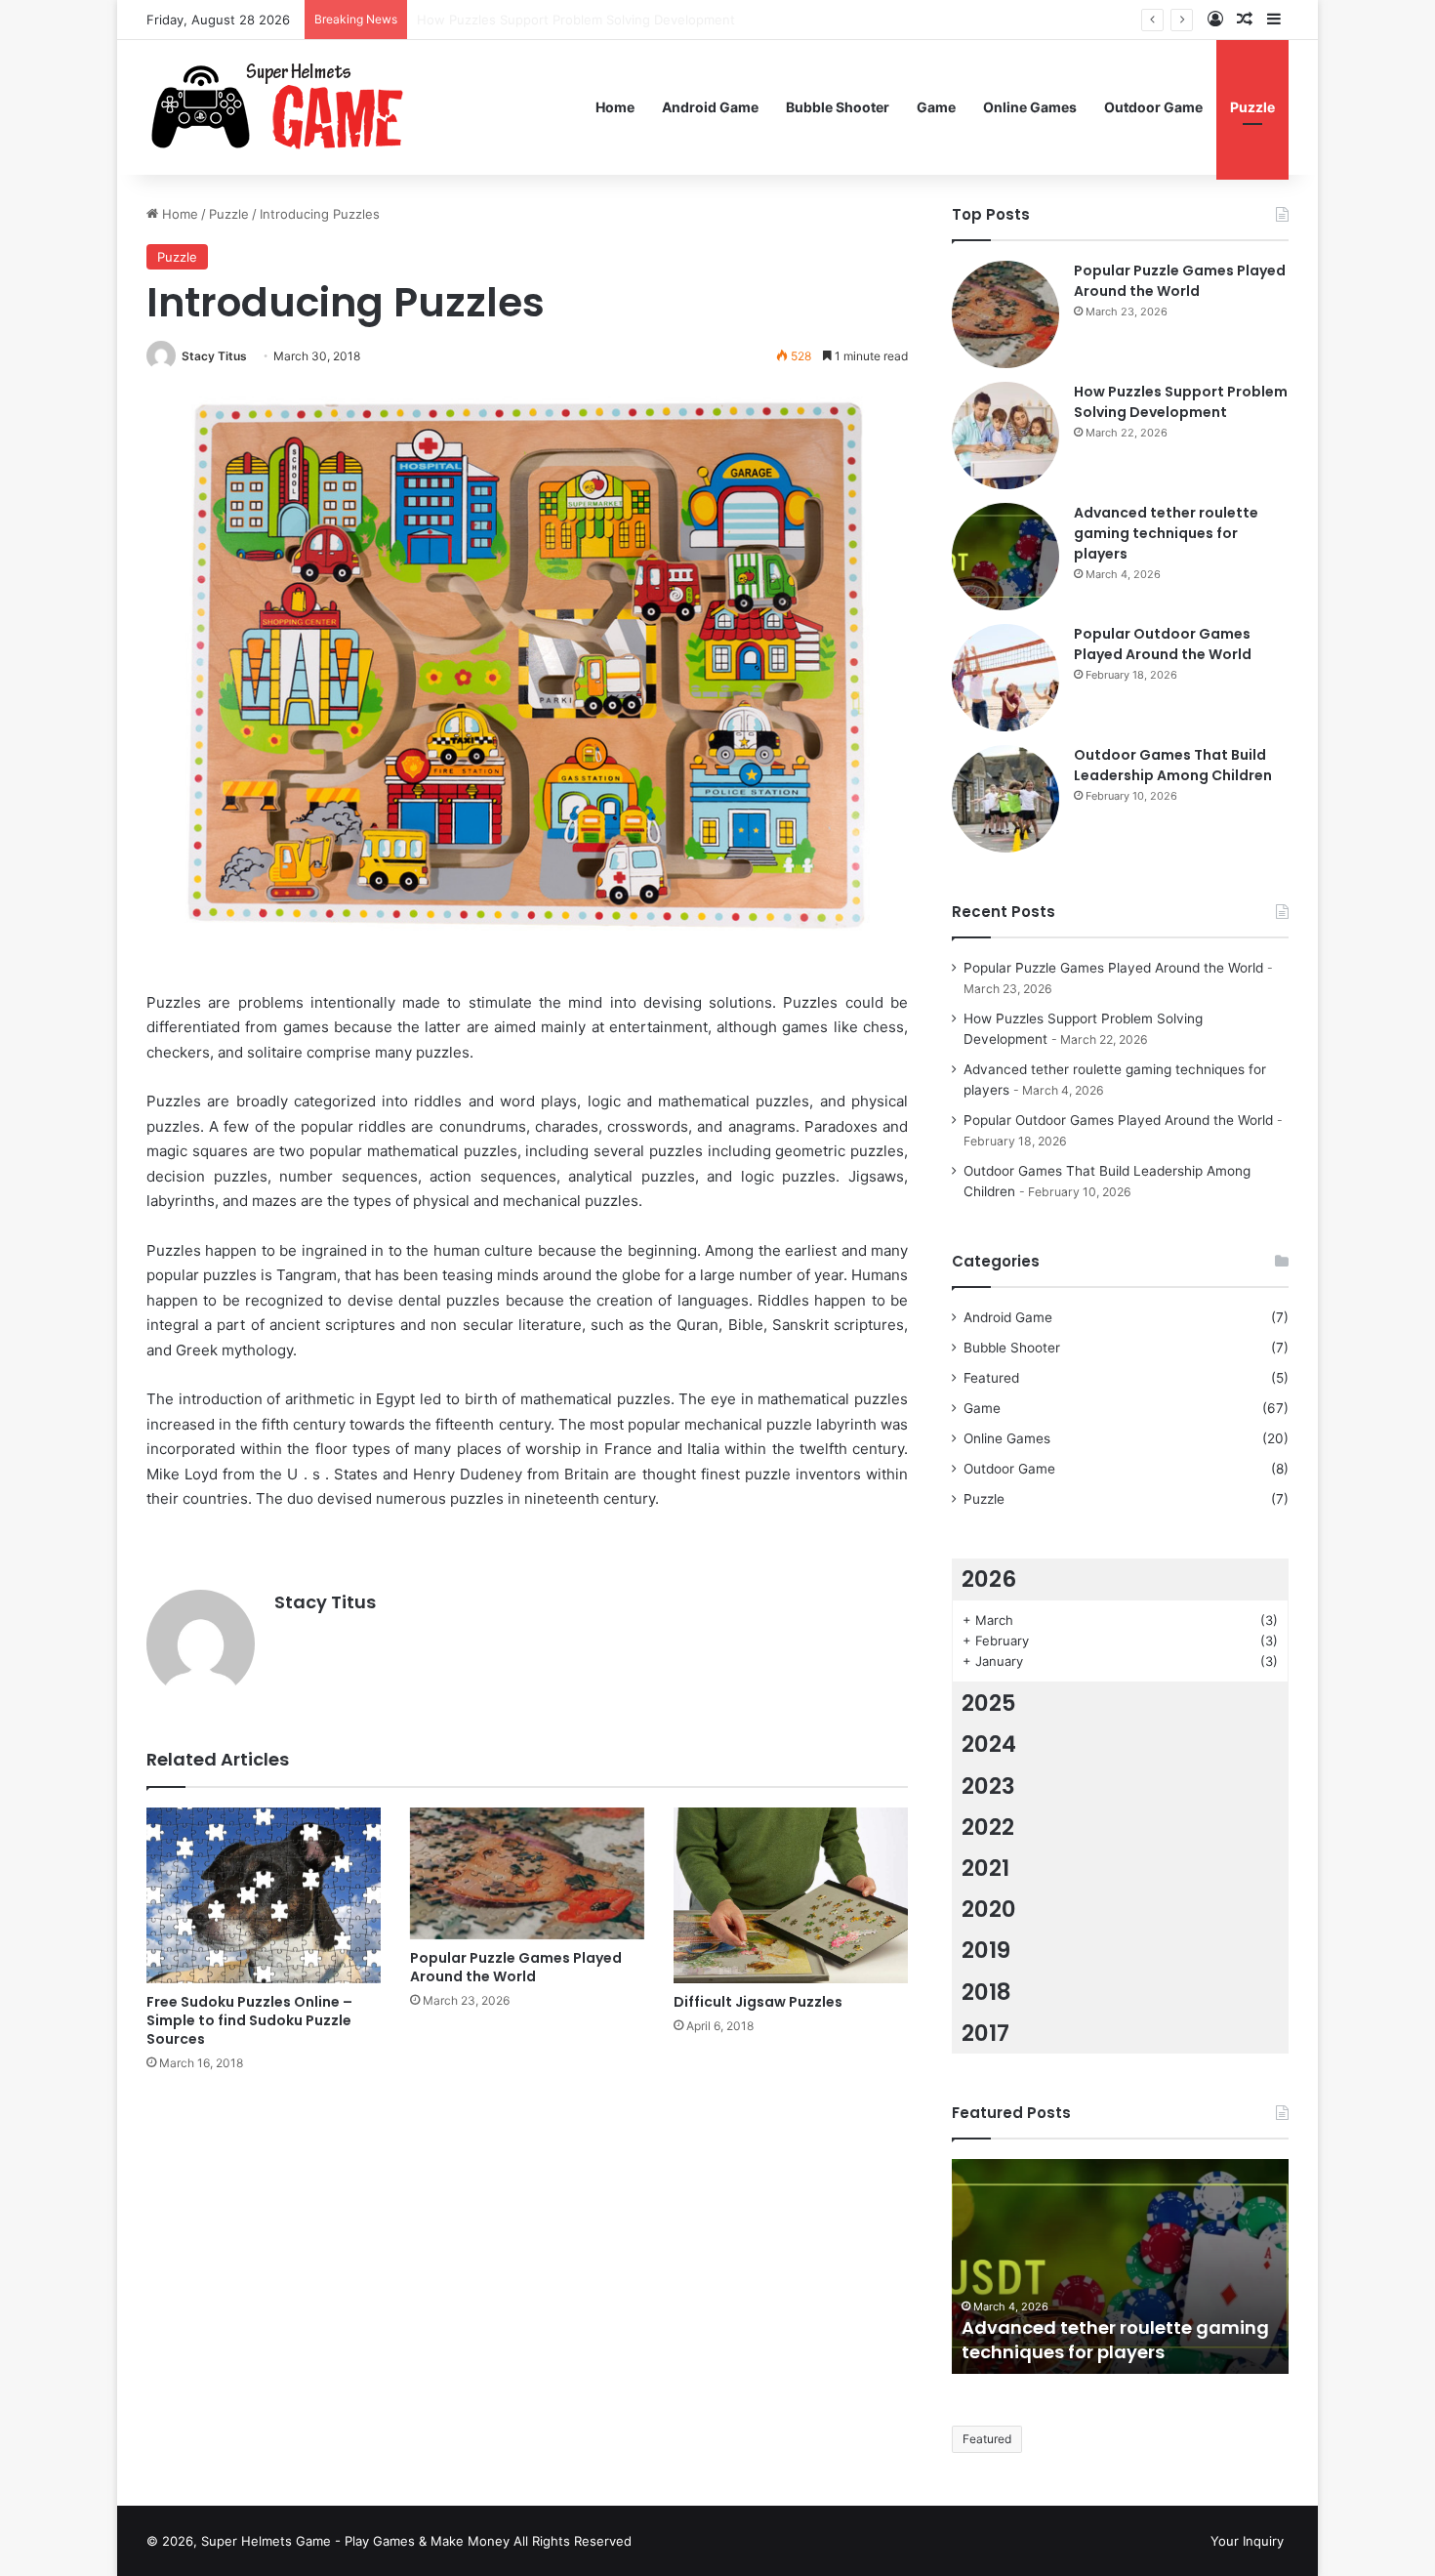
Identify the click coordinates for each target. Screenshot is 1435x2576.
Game (936, 107)
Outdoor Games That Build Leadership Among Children (1173, 765)
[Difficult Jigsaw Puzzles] (791, 1895)
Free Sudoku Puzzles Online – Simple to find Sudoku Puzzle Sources (249, 2020)
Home (615, 107)
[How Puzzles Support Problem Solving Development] (1005, 436)
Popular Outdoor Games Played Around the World (1163, 644)
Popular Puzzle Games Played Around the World (516, 1967)
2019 (986, 1950)
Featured (991, 1378)
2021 (985, 1868)
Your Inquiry (1247, 2541)
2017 (985, 2033)
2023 (988, 1786)
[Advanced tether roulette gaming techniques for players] (1005, 557)
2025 (989, 1703)
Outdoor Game (1153, 107)
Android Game (710, 107)
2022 (988, 1827)
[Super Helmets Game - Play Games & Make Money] (322, 107)
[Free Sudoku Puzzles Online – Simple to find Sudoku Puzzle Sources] (264, 1895)
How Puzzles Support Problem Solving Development (1181, 402)
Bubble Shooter (838, 107)
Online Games (1030, 107)
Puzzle (1252, 107)
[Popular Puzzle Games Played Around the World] (527, 1873)
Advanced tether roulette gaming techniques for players (589, 20)
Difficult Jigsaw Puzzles (758, 2002)
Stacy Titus (214, 356)
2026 (989, 1579)
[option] (1120, 2266)
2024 (989, 1744)
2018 (986, 1992)
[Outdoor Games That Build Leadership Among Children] (1005, 799)
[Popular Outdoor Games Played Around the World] (1005, 678)
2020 (989, 1909)
